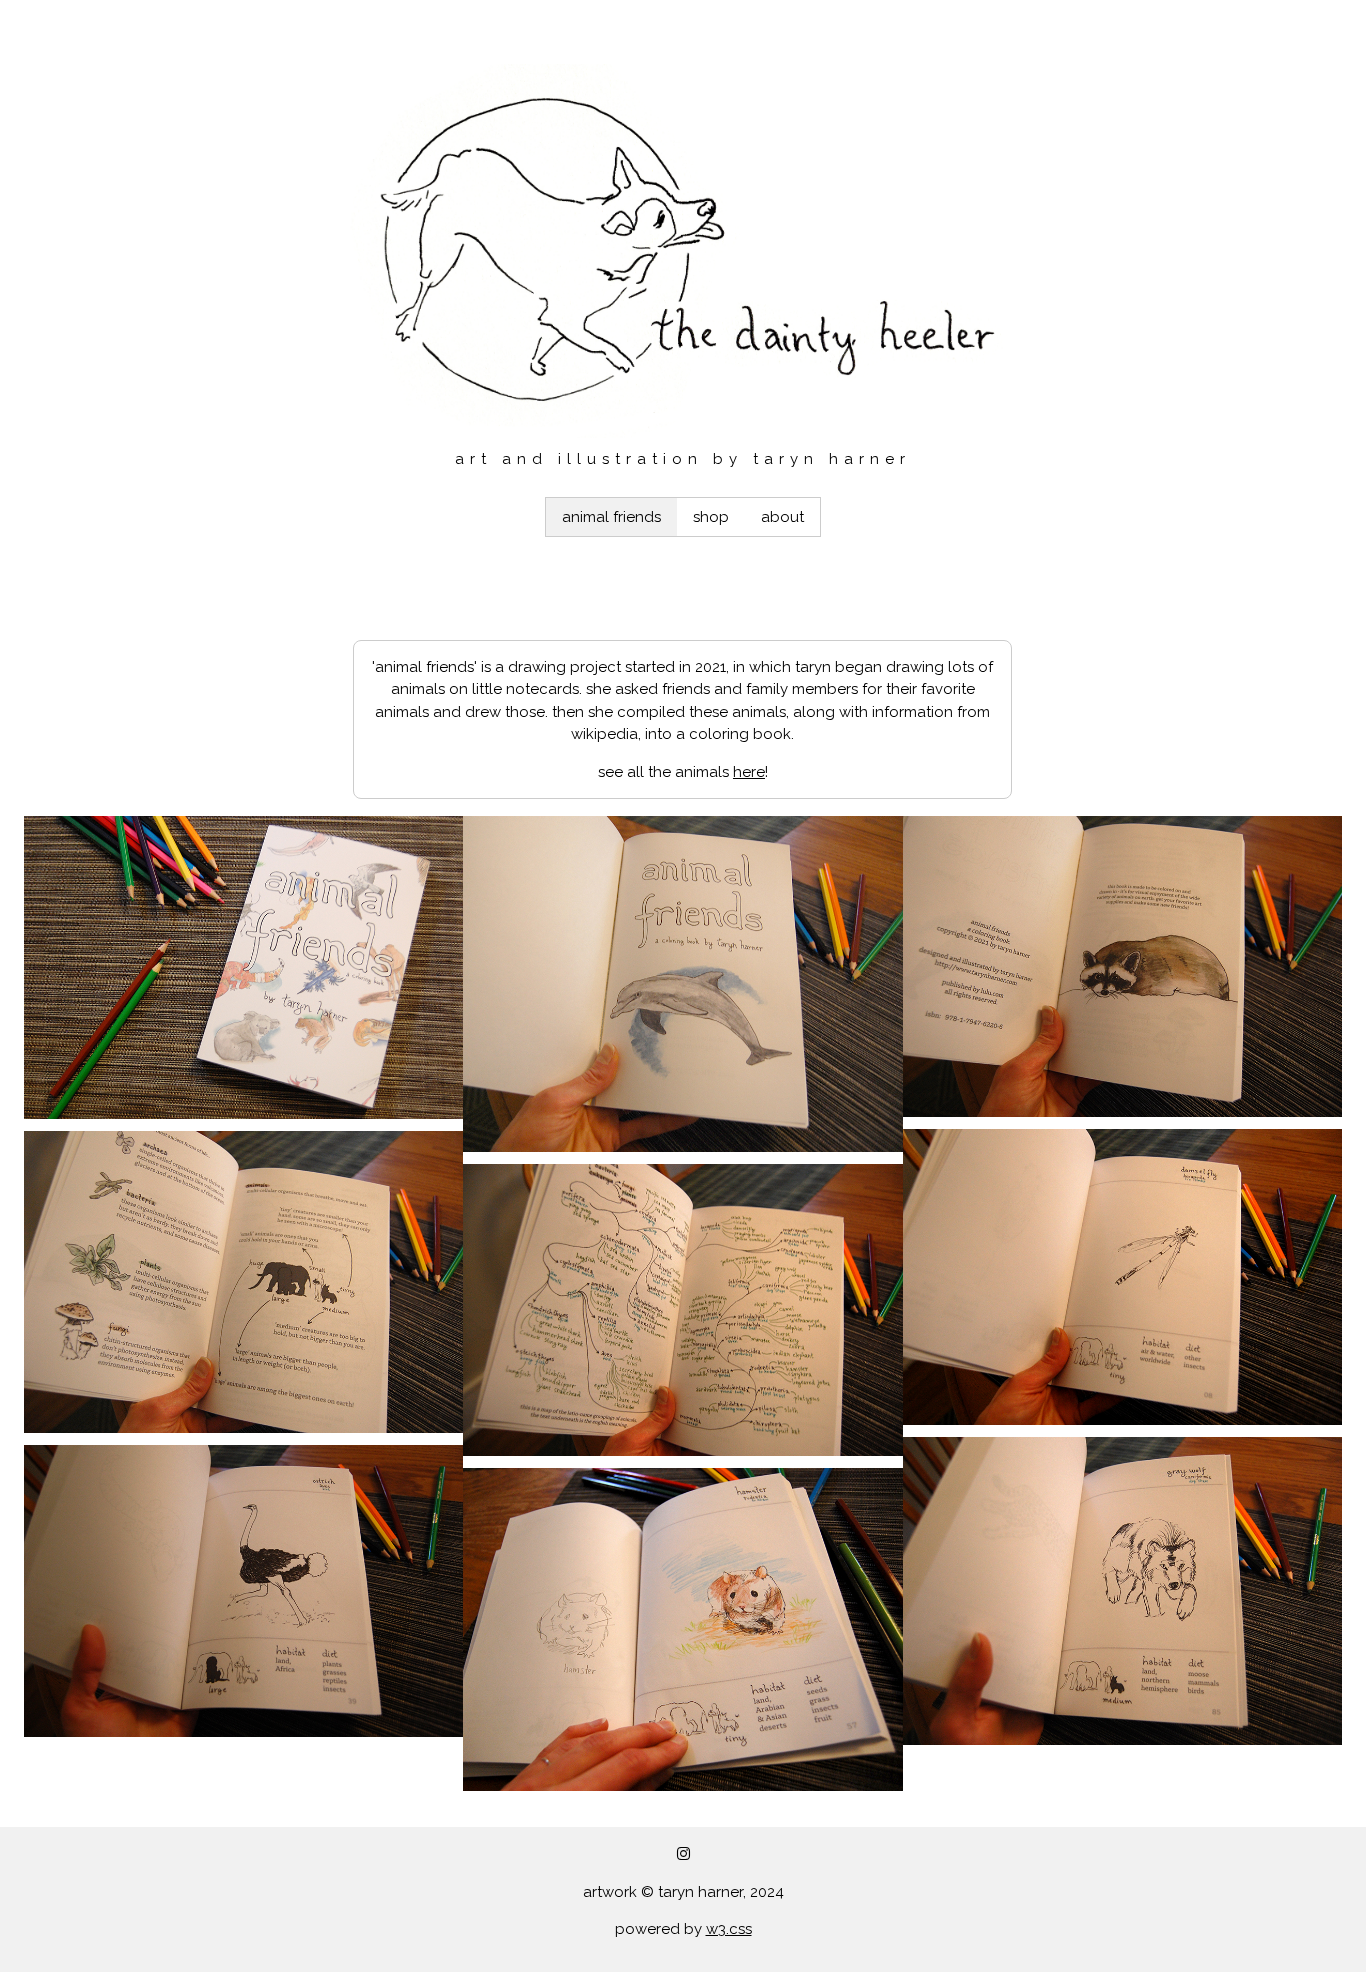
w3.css (729, 1929)
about (782, 517)
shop (711, 517)
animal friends (611, 517)
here (749, 772)
